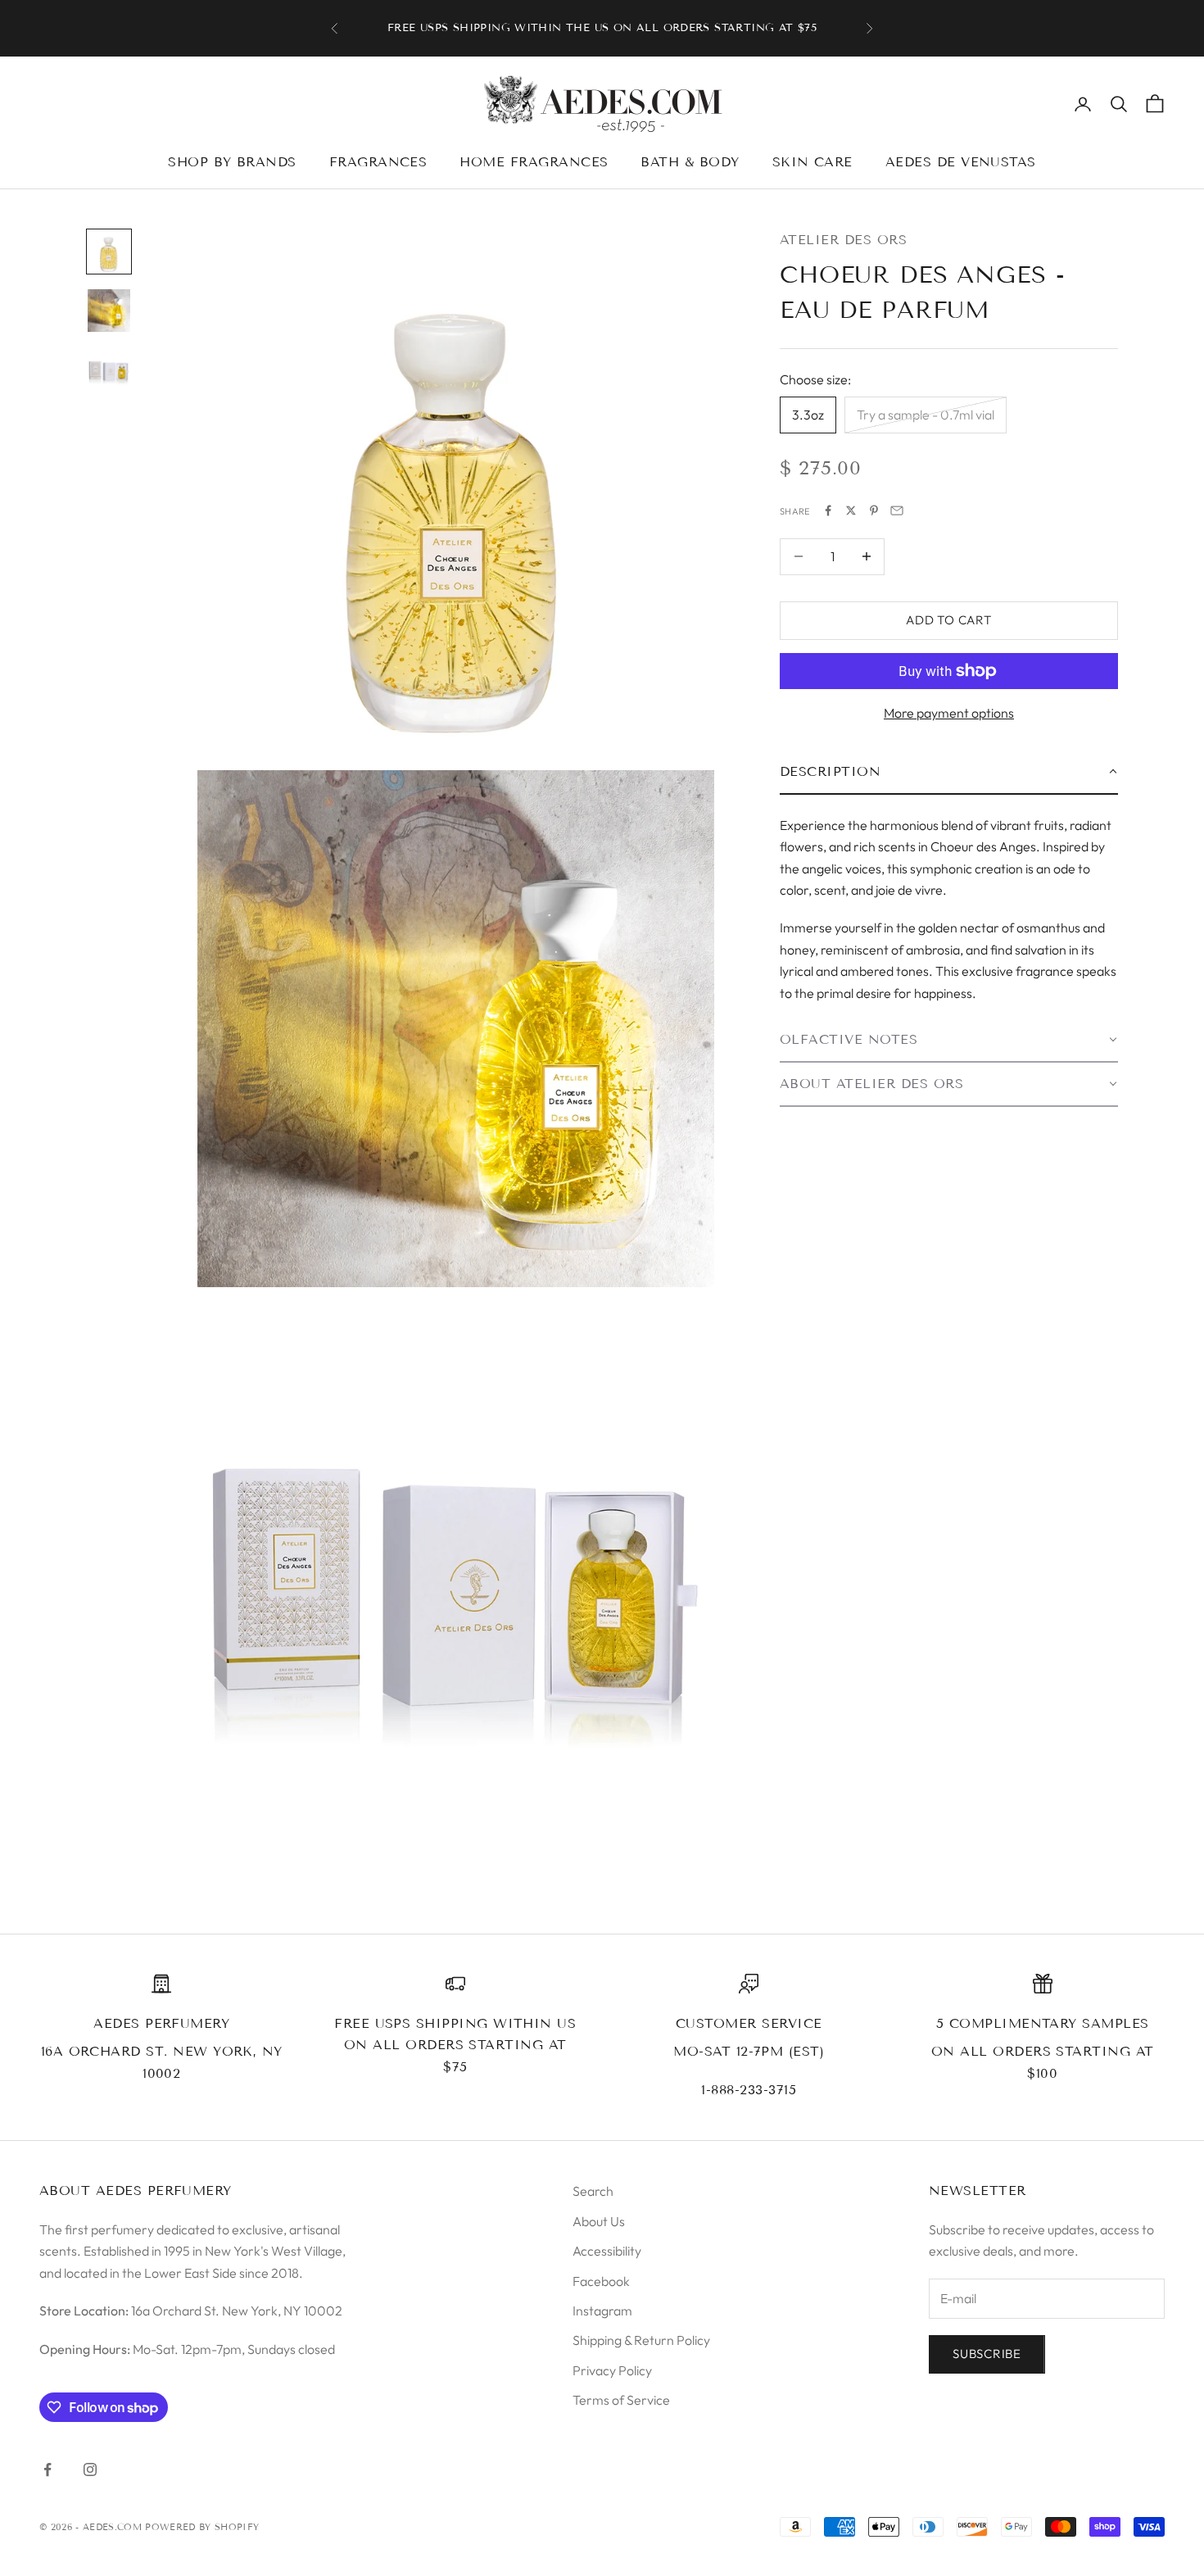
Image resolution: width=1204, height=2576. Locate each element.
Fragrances (378, 162)
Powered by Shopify (202, 2527)
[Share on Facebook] (828, 510)
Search (593, 2191)
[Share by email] (897, 510)
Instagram (602, 2311)
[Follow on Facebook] (48, 2469)
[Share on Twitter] (851, 510)
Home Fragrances (534, 162)
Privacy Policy (612, 2370)
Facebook (601, 2281)
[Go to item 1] (109, 252)
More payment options (949, 713)
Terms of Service (621, 2400)
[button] (949, 772)
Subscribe (987, 2354)
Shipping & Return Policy (641, 2340)
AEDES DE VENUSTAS (961, 162)
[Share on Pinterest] (874, 510)
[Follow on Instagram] (90, 2469)
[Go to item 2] (109, 311)
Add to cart (948, 620)
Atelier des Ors (843, 240)
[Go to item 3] (109, 370)
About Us (599, 2221)
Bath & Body (690, 162)
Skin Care (812, 162)
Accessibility (607, 2251)
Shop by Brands (232, 162)
